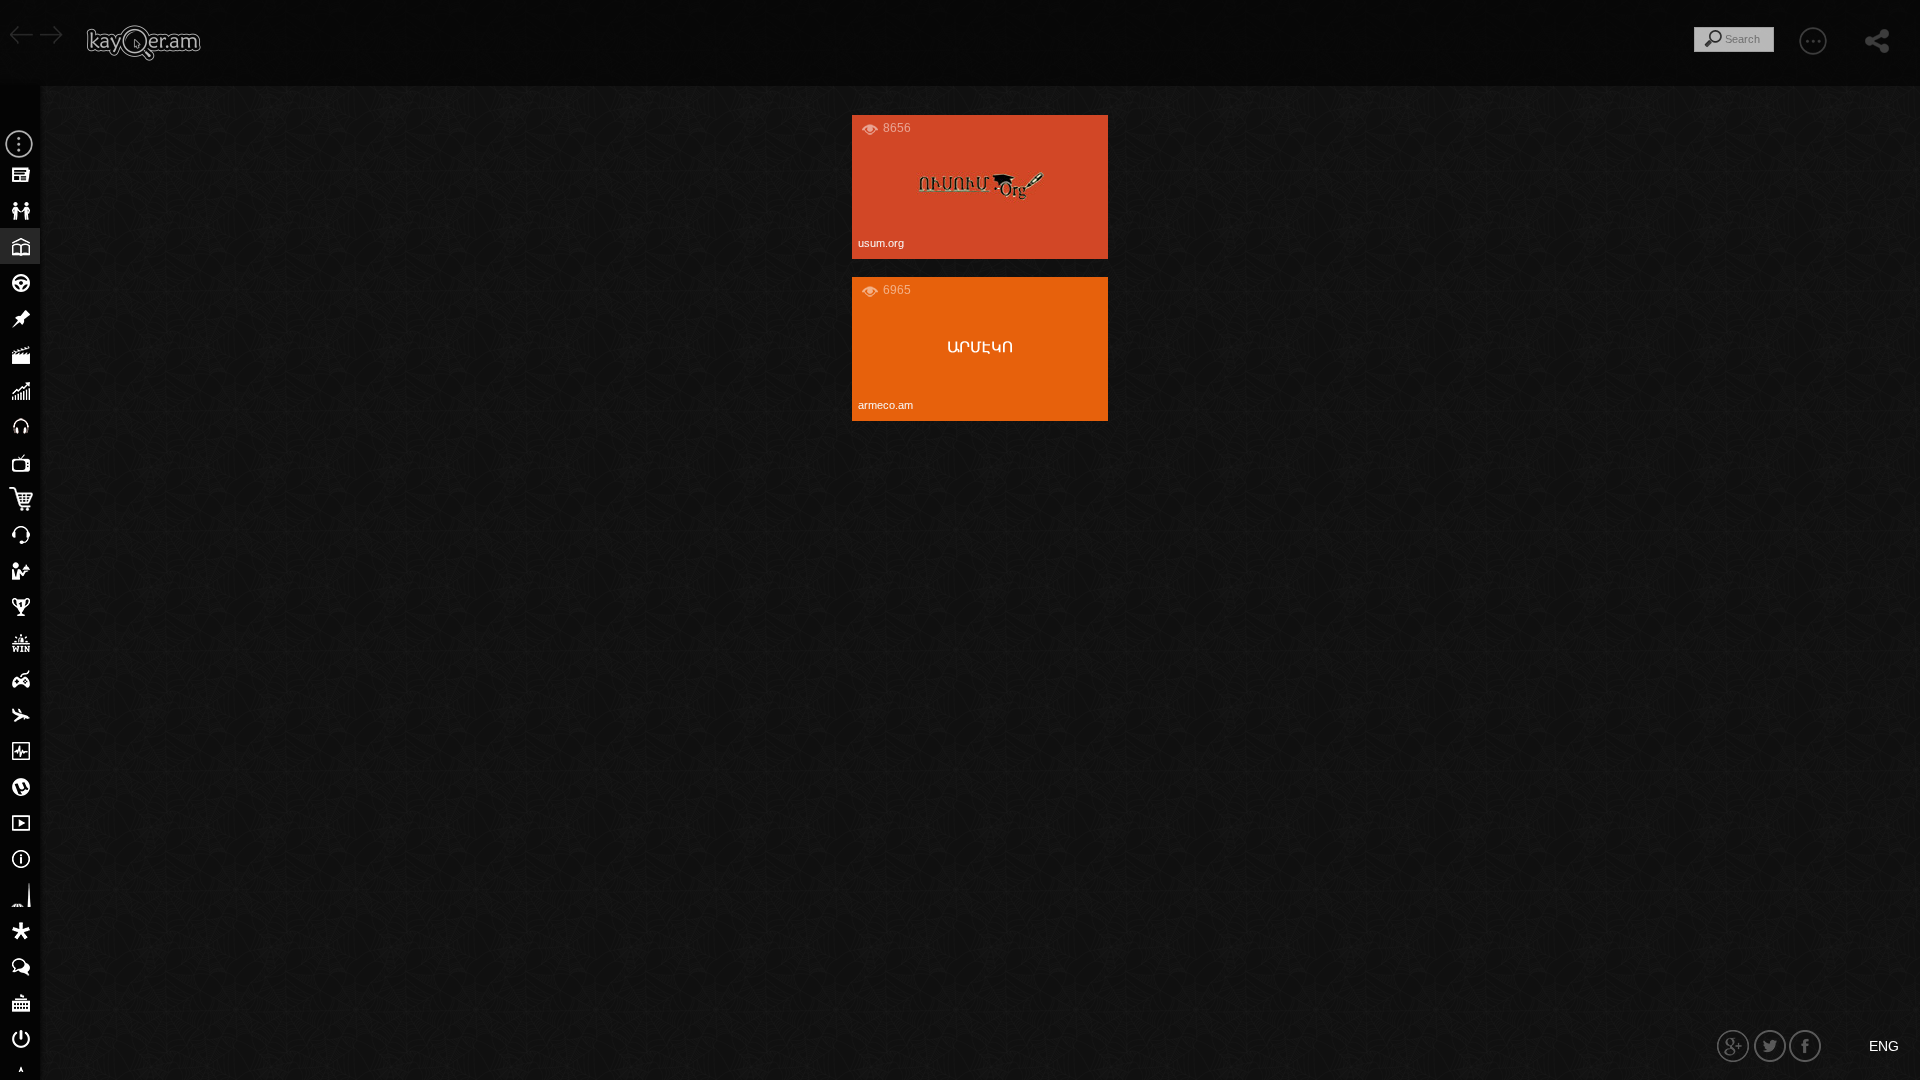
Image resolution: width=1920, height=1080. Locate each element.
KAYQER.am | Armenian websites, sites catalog (143, 43)
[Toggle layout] (1813, 40)
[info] (1093, 130)
